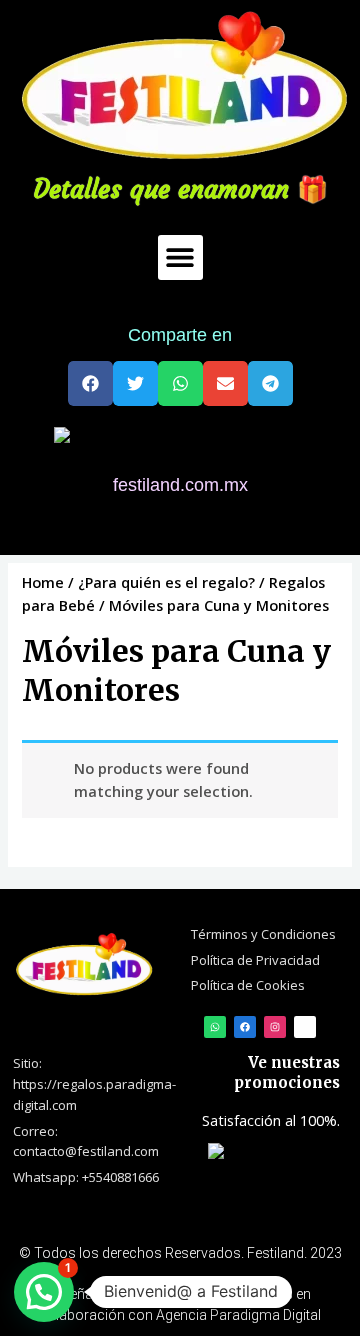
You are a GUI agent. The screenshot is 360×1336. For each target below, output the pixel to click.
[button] (180, 257)
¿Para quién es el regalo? (166, 582)
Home (43, 582)
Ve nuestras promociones (287, 1072)
